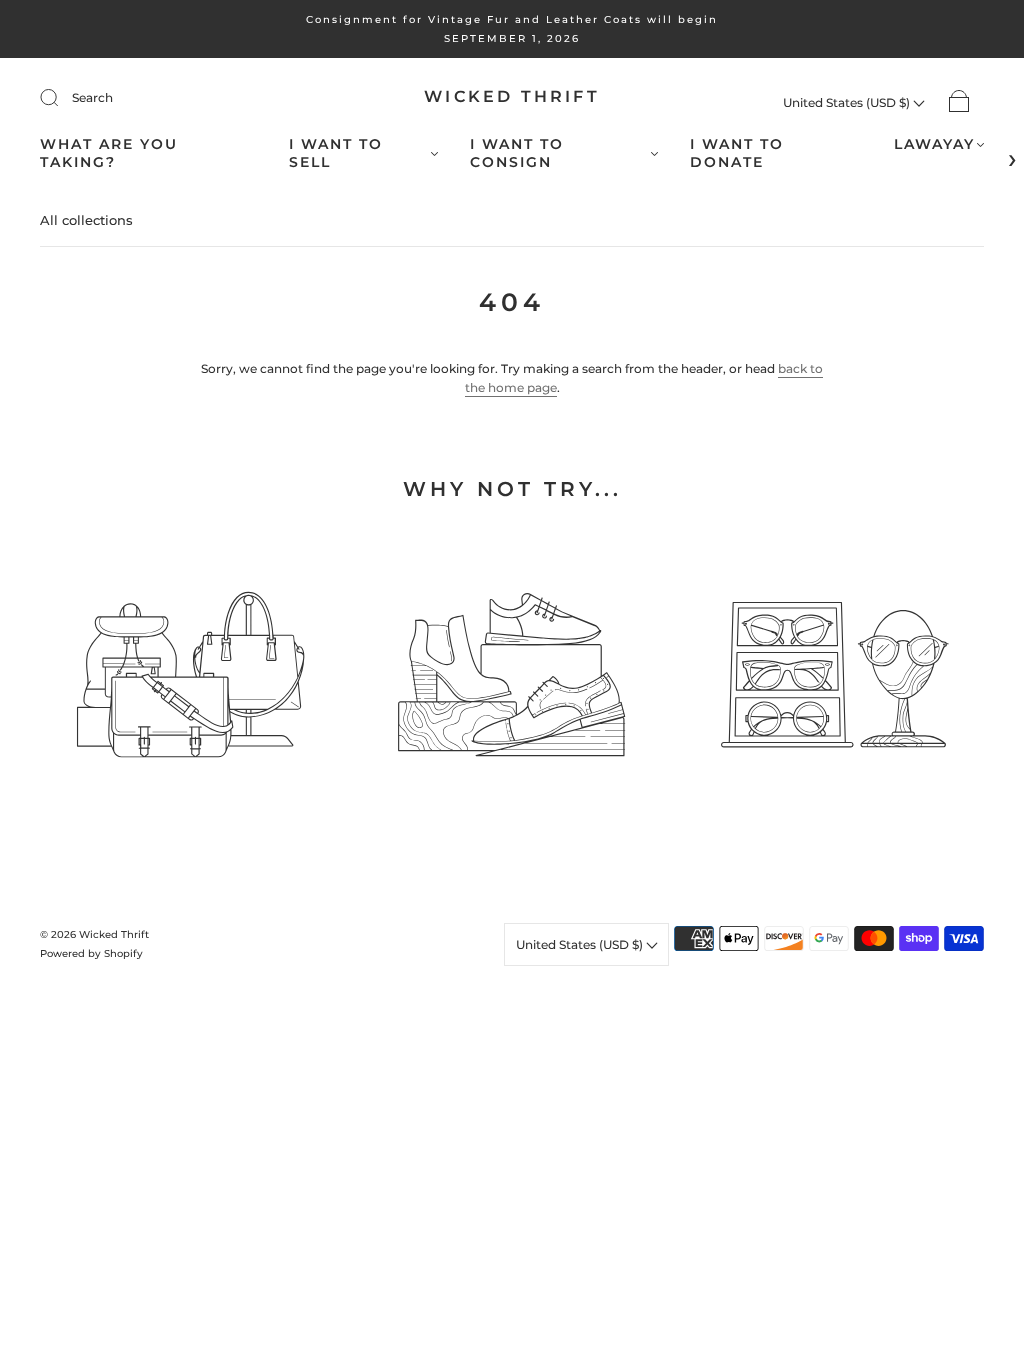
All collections (86, 220)
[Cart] (959, 102)
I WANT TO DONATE (737, 153)
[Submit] (62, 98)
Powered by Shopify (91, 953)
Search (92, 97)
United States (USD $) (848, 102)
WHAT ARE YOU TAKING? (109, 153)
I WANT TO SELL (336, 153)
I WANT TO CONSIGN (517, 153)
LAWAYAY (934, 144)
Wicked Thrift (512, 96)
